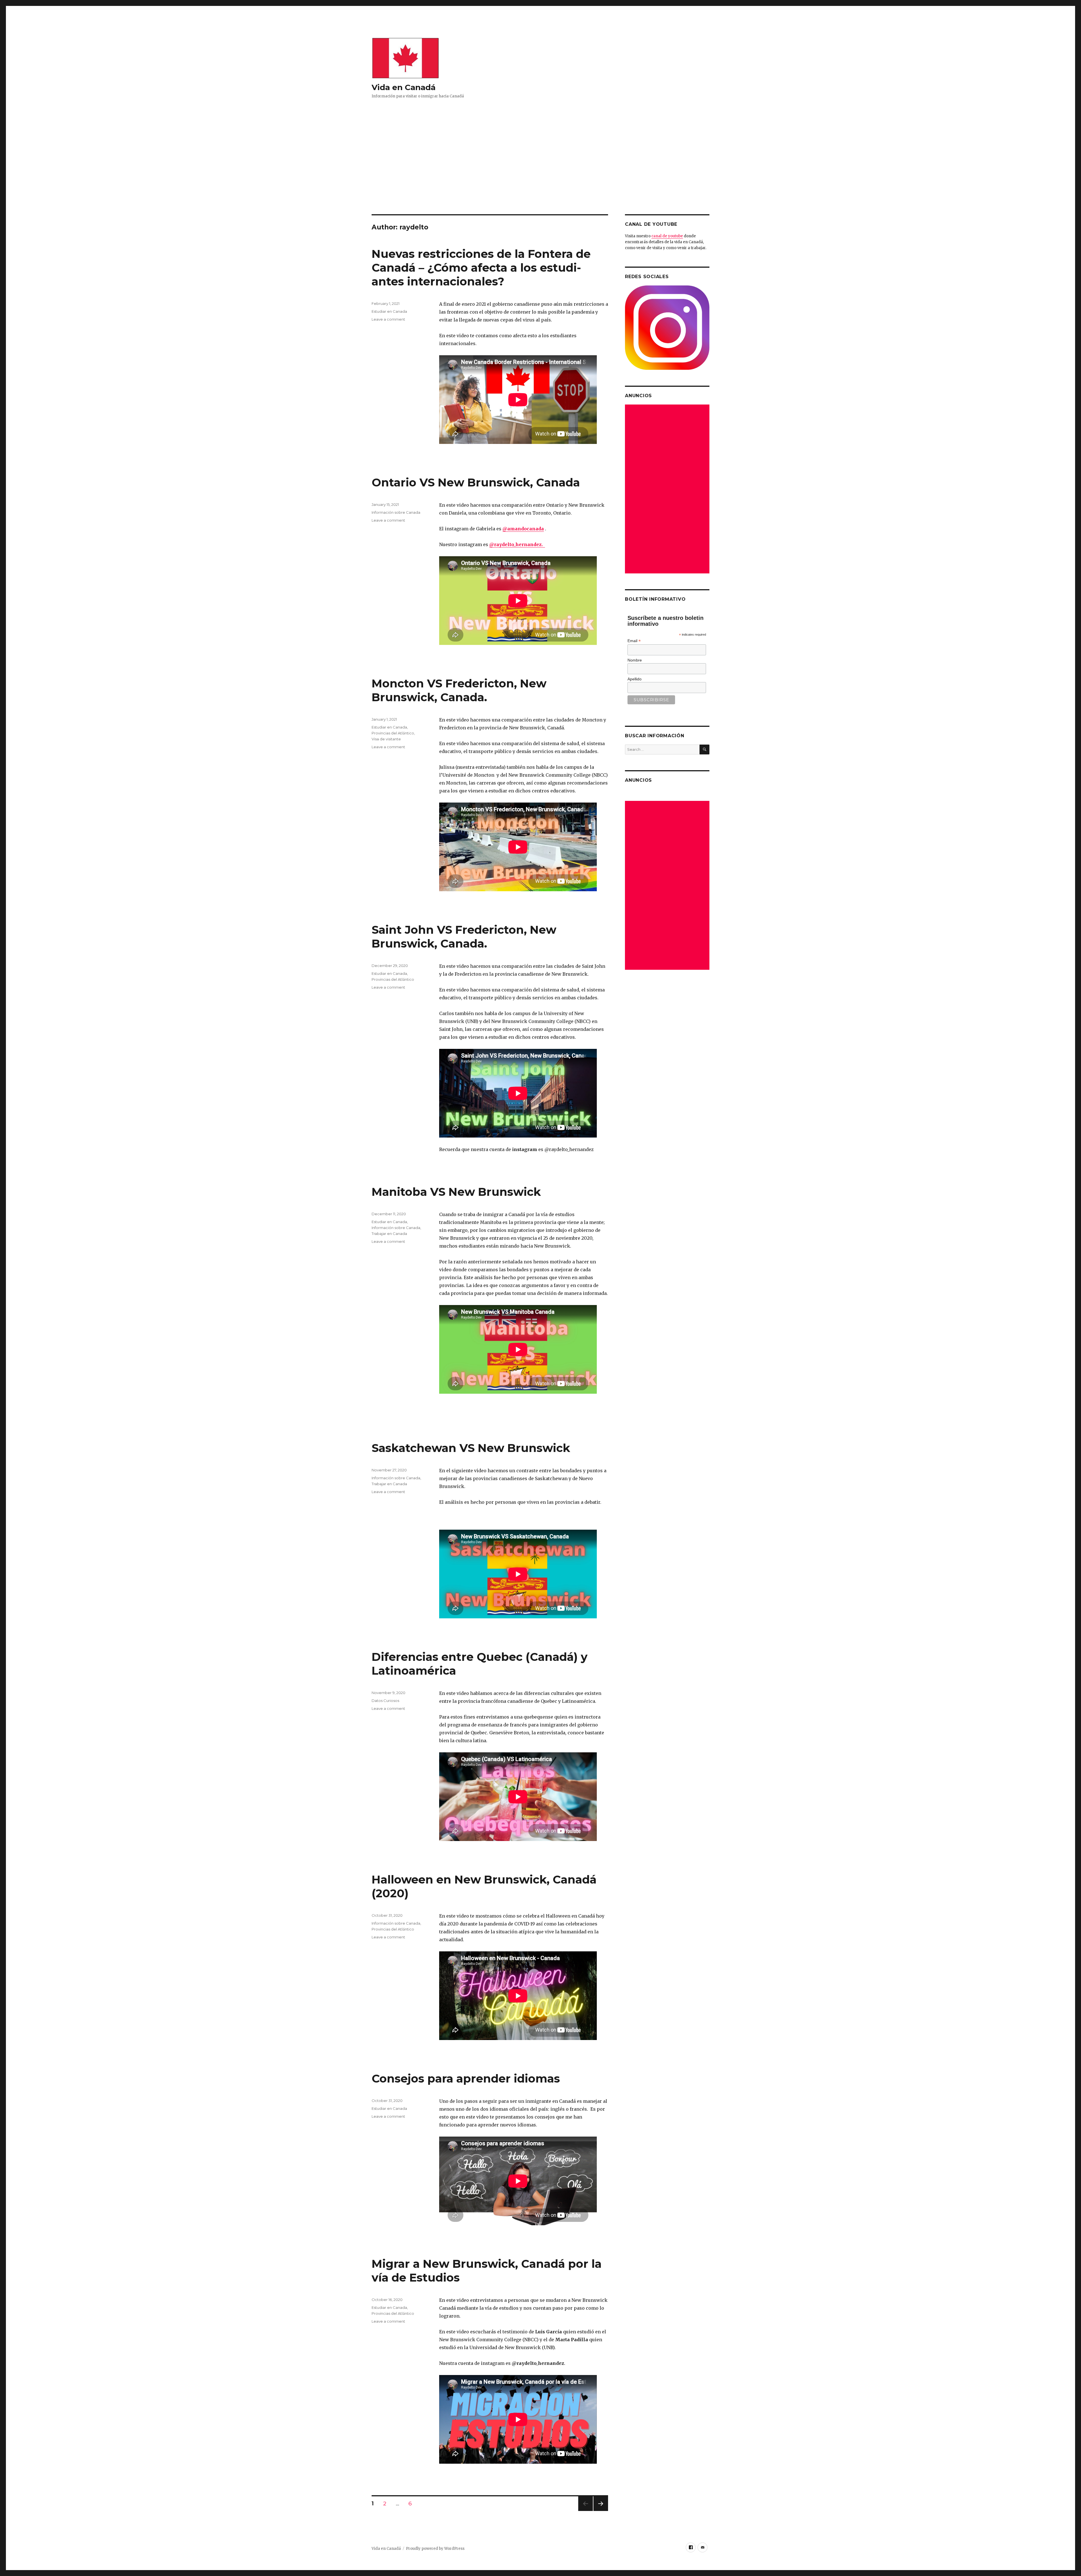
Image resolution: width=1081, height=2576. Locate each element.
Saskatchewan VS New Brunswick (471, 1448)
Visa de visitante (386, 739)
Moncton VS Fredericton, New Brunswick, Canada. (459, 690)
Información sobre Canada (396, 512)
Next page (601, 2511)
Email (634, 641)
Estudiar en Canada (389, 311)
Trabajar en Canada (389, 1234)
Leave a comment (388, 319)
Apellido (635, 679)
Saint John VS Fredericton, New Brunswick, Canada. (464, 937)
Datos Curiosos (385, 1701)
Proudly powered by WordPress (435, 2549)
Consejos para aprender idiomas (466, 2078)
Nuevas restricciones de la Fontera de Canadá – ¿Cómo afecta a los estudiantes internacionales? (481, 268)
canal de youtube (667, 236)
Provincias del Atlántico (393, 733)
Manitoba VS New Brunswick (456, 1192)
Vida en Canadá (404, 87)
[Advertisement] (540, 173)
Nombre (635, 660)
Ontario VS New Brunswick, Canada (476, 482)
